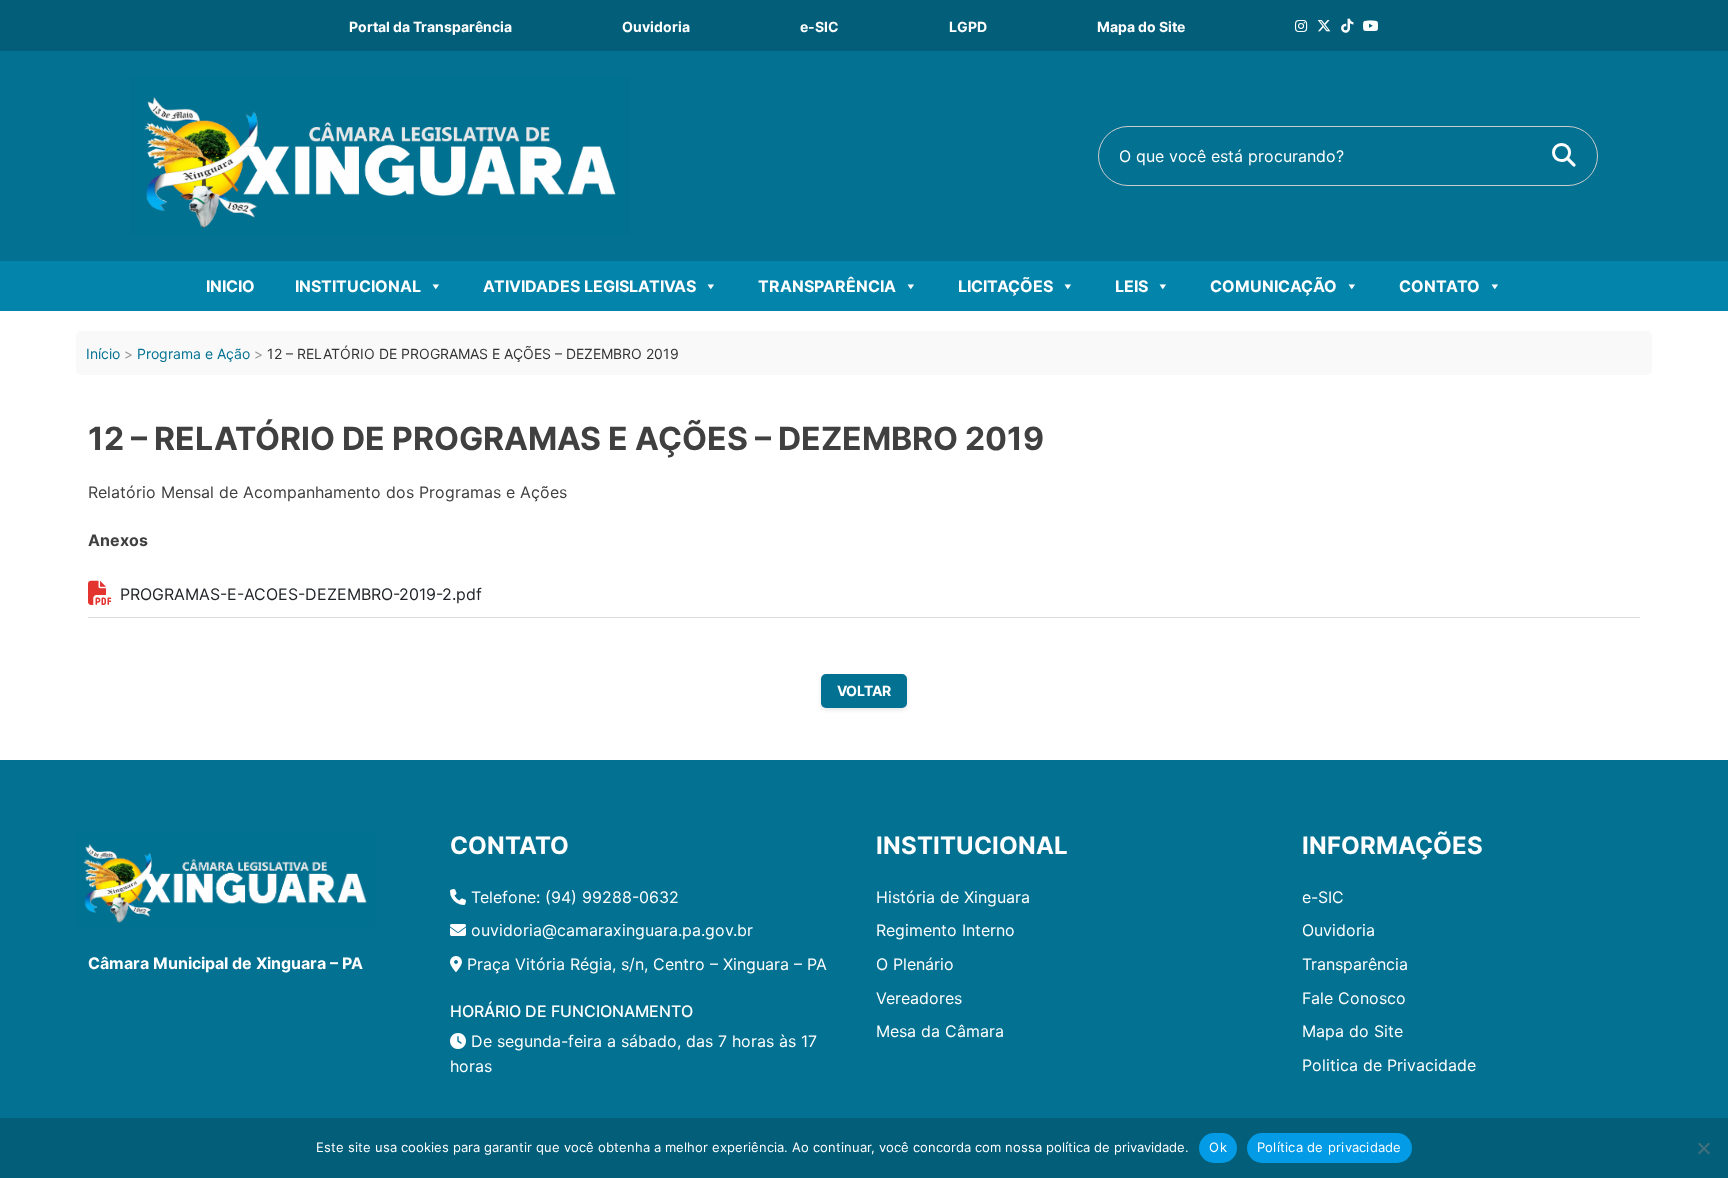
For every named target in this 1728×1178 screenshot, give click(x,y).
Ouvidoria (656, 26)
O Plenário (915, 964)
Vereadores (919, 998)
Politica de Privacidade (1389, 1065)
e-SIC (819, 26)
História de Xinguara (953, 897)
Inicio (230, 286)
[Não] (1703, 1148)
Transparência (827, 286)
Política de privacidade (1329, 1147)
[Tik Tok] (1347, 25)
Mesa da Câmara (940, 1031)
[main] (864, 468)
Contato (1439, 286)
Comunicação (1273, 286)
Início (103, 353)
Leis (1131, 286)
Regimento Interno (945, 930)
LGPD (968, 26)
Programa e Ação (193, 353)
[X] (1324, 25)
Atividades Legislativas (589, 286)
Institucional (358, 286)
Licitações (1005, 286)
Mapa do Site (1141, 26)
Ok (1218, 1147)
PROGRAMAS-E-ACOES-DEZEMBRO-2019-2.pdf (301, 594)
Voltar (864, 690)
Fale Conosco (1354, 998)
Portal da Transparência (430, 26)
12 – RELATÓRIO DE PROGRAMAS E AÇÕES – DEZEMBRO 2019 (566, 439)
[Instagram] (1301, 25)
